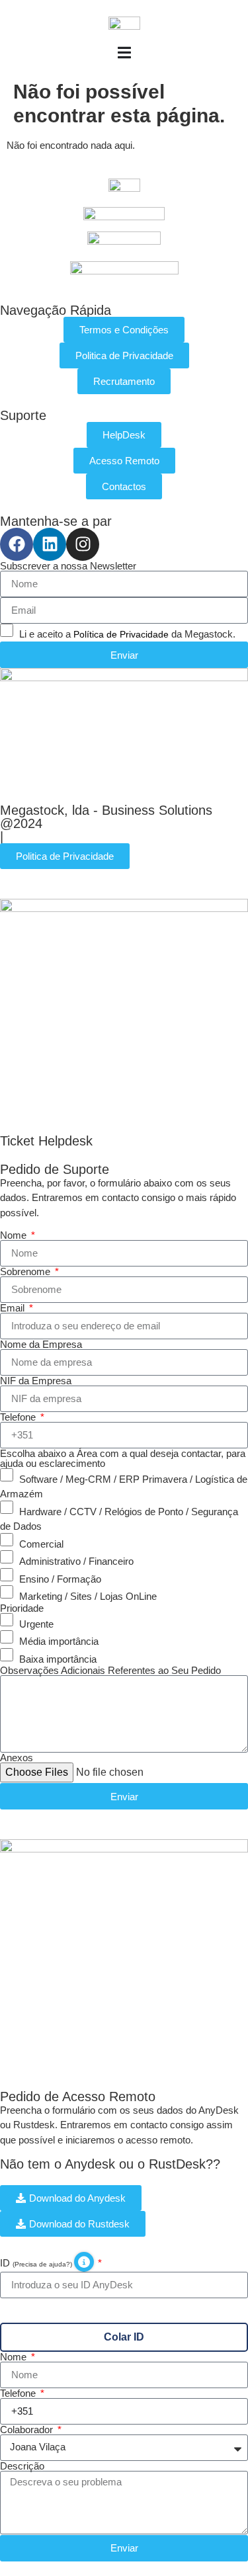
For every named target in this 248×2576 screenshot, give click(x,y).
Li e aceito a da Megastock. (127, 634)
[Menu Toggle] (124, 53)
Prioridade (22, 1608)
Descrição (22, 2466)
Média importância (59, 1641)
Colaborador (28, 2430)
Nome (15, 1235)
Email (14, 1308)
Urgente (36, 1623)
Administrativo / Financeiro (76, 1561)
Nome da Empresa (41, 1344)
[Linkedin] (50, 544)
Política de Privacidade (121, 634)
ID (37, 2263)
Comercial (41, 1543)
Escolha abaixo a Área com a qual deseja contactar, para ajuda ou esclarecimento (123, 1458)
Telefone (19, 1417)
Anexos (17, 1758)
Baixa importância (58, 1658)
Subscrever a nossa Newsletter (68, 566)
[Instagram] (83, 544)
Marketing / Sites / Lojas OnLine (88, 1596)
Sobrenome (26, 1271)
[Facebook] (17, 544)
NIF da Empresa (36, 1381)
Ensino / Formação (60, 1578)
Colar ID (124, 2337)
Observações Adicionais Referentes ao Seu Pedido (110, 1670)
